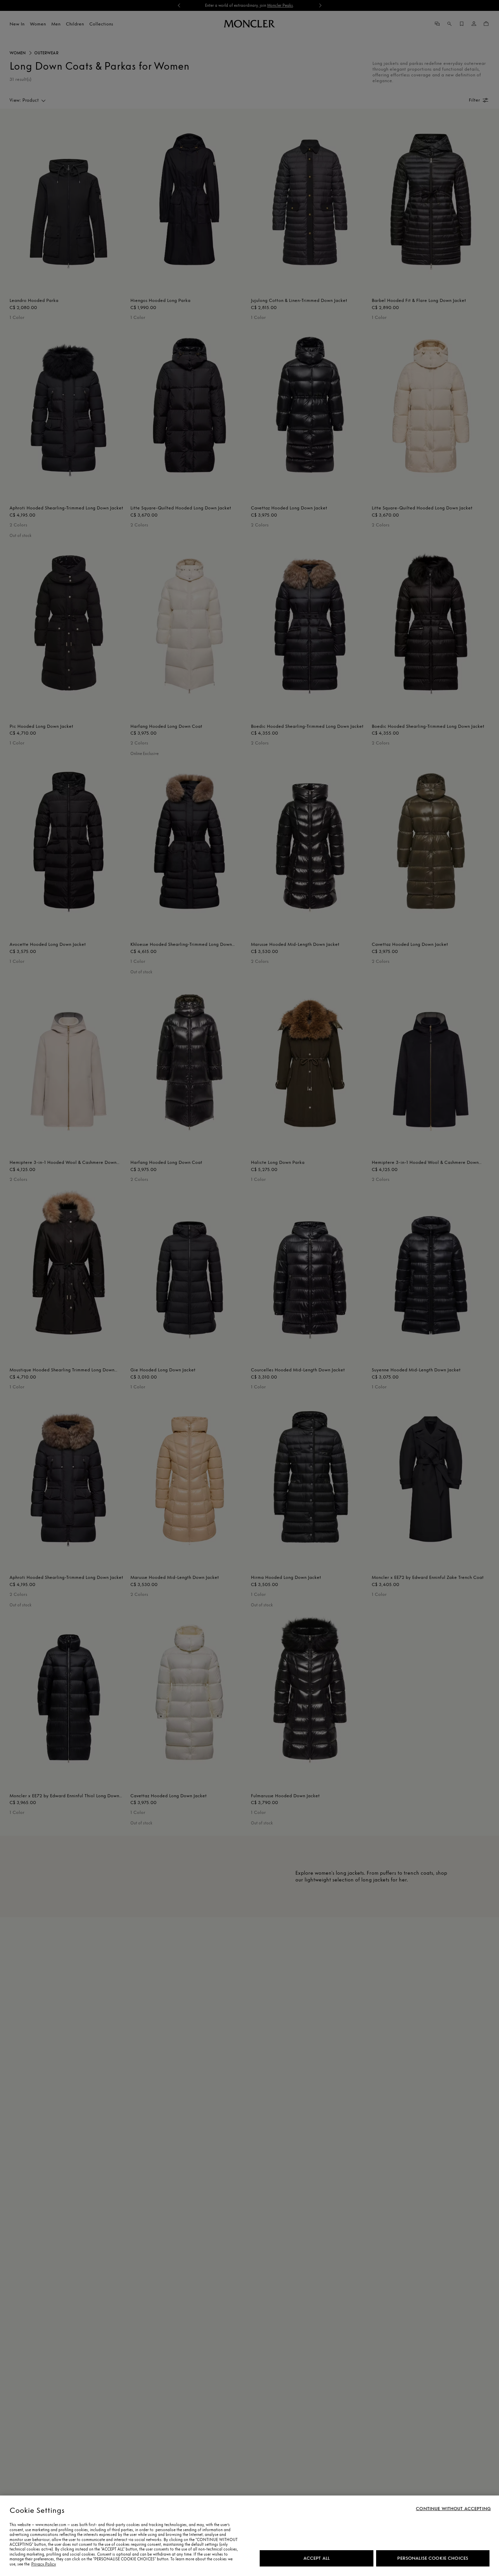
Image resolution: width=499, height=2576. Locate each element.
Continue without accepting (453, 2509)
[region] (249, 2536)
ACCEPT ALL (317, 2558)
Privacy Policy (44, 2564)
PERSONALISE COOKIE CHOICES (433, 2558)
